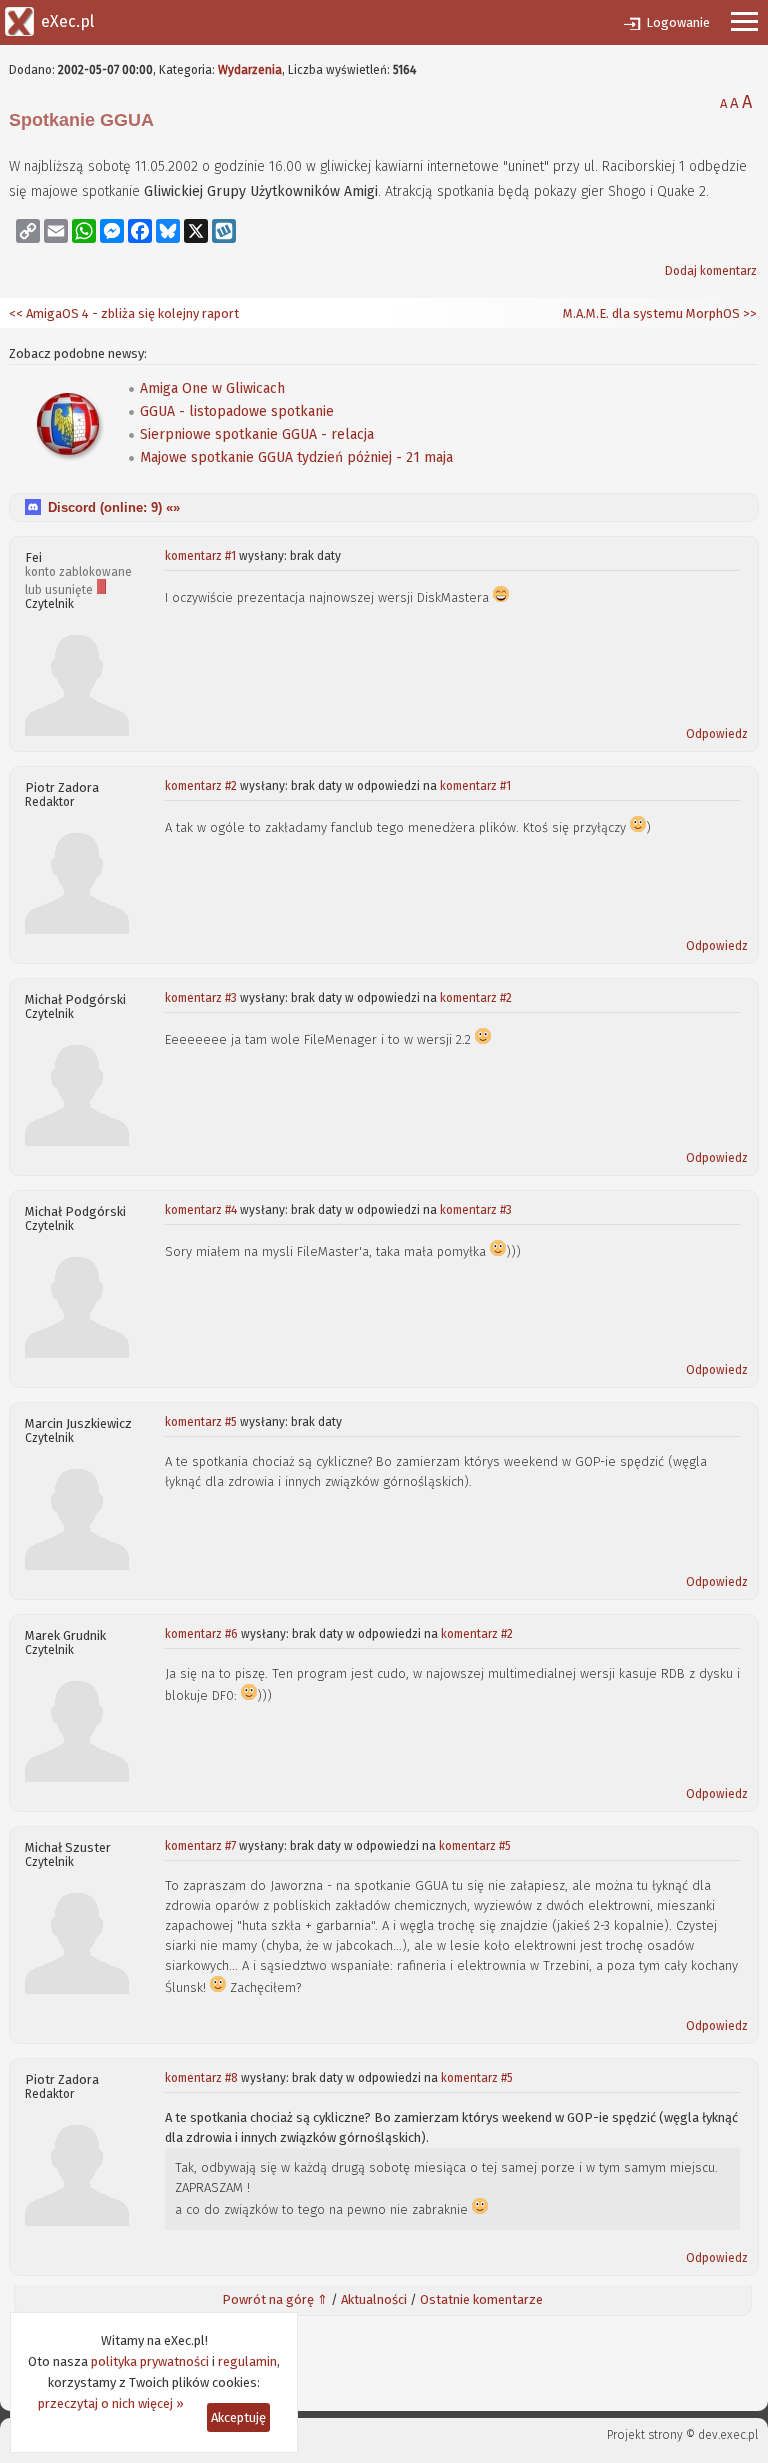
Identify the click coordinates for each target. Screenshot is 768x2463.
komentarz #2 (201, 786)
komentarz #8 (201, 2078)
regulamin (247, 2361)
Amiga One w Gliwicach (212, 388)
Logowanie (678, 22)
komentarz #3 (201, 998)
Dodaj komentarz (711, 271)
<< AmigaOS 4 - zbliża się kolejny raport (124, 313)
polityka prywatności (150, 2361)
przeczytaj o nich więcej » (111, 2403)
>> (748, 313)
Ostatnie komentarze (481, 2299)
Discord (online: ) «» (114, 507)
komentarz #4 (201, 1210)
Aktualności (374, 2299)
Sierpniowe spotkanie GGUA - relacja (257, 434)
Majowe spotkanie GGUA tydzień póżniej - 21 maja (296, 457)
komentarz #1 (200, 556)
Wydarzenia (250, 70)
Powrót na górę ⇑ (275, 2299)
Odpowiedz (717, 734)
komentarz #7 (200, 1846)
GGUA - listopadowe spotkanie (237, 411)
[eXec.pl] (19, 20)
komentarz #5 (201, 1422)
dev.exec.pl (728, 2435)
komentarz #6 (201, 1634)
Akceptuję (238, 2417)
